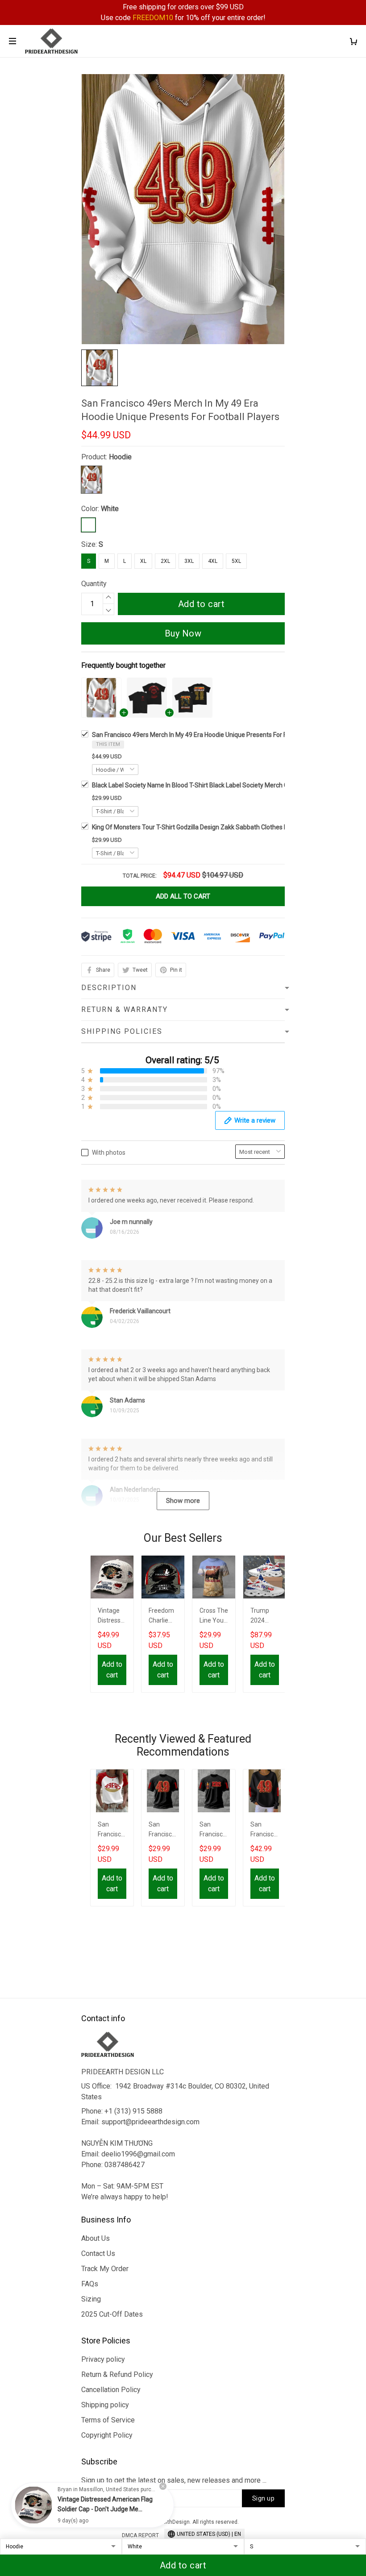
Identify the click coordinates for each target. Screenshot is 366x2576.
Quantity (94, 584)
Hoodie (120, 457)
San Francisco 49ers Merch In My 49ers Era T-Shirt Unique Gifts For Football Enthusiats (162, 1830)
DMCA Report (140, 2535)
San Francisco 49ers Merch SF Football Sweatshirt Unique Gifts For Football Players (265, 1830)
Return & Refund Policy (117, 2374)
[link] (33, 2505)
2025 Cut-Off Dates (112, 2314)
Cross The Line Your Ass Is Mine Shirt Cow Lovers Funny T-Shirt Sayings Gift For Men (214, 1617)
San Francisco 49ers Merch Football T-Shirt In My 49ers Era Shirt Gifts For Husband (213, 1830)
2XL (165, 561)
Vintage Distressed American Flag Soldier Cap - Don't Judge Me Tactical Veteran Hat (112, 1617)
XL (143, 561)
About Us (96, 2238)
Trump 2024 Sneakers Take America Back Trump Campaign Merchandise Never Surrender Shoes (265, 1617)
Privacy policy (103, 2359)
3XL (189, 561)
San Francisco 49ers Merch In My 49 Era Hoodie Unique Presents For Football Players (210, 735)
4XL (213, 561)
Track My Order (105, 2269)
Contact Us (98, 2253)
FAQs (90, 2284)
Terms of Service (108, 2420)
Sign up (264, 2498)
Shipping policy (105, 2405)
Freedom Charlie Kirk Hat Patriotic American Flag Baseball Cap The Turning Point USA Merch (163, 1617)
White (110, 509)
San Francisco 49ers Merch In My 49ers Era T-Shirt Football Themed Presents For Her (111, 1830)
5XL (236, 561)
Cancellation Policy (111, 2390)
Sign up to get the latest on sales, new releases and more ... (174, 2480)
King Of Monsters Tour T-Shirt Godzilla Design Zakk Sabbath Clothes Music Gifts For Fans (216, 827)
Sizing (91, 2299)
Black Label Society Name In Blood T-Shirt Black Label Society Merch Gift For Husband (211, 785)
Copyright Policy (107, 2435)
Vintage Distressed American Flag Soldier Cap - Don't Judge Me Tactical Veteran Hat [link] (105, 2509)
